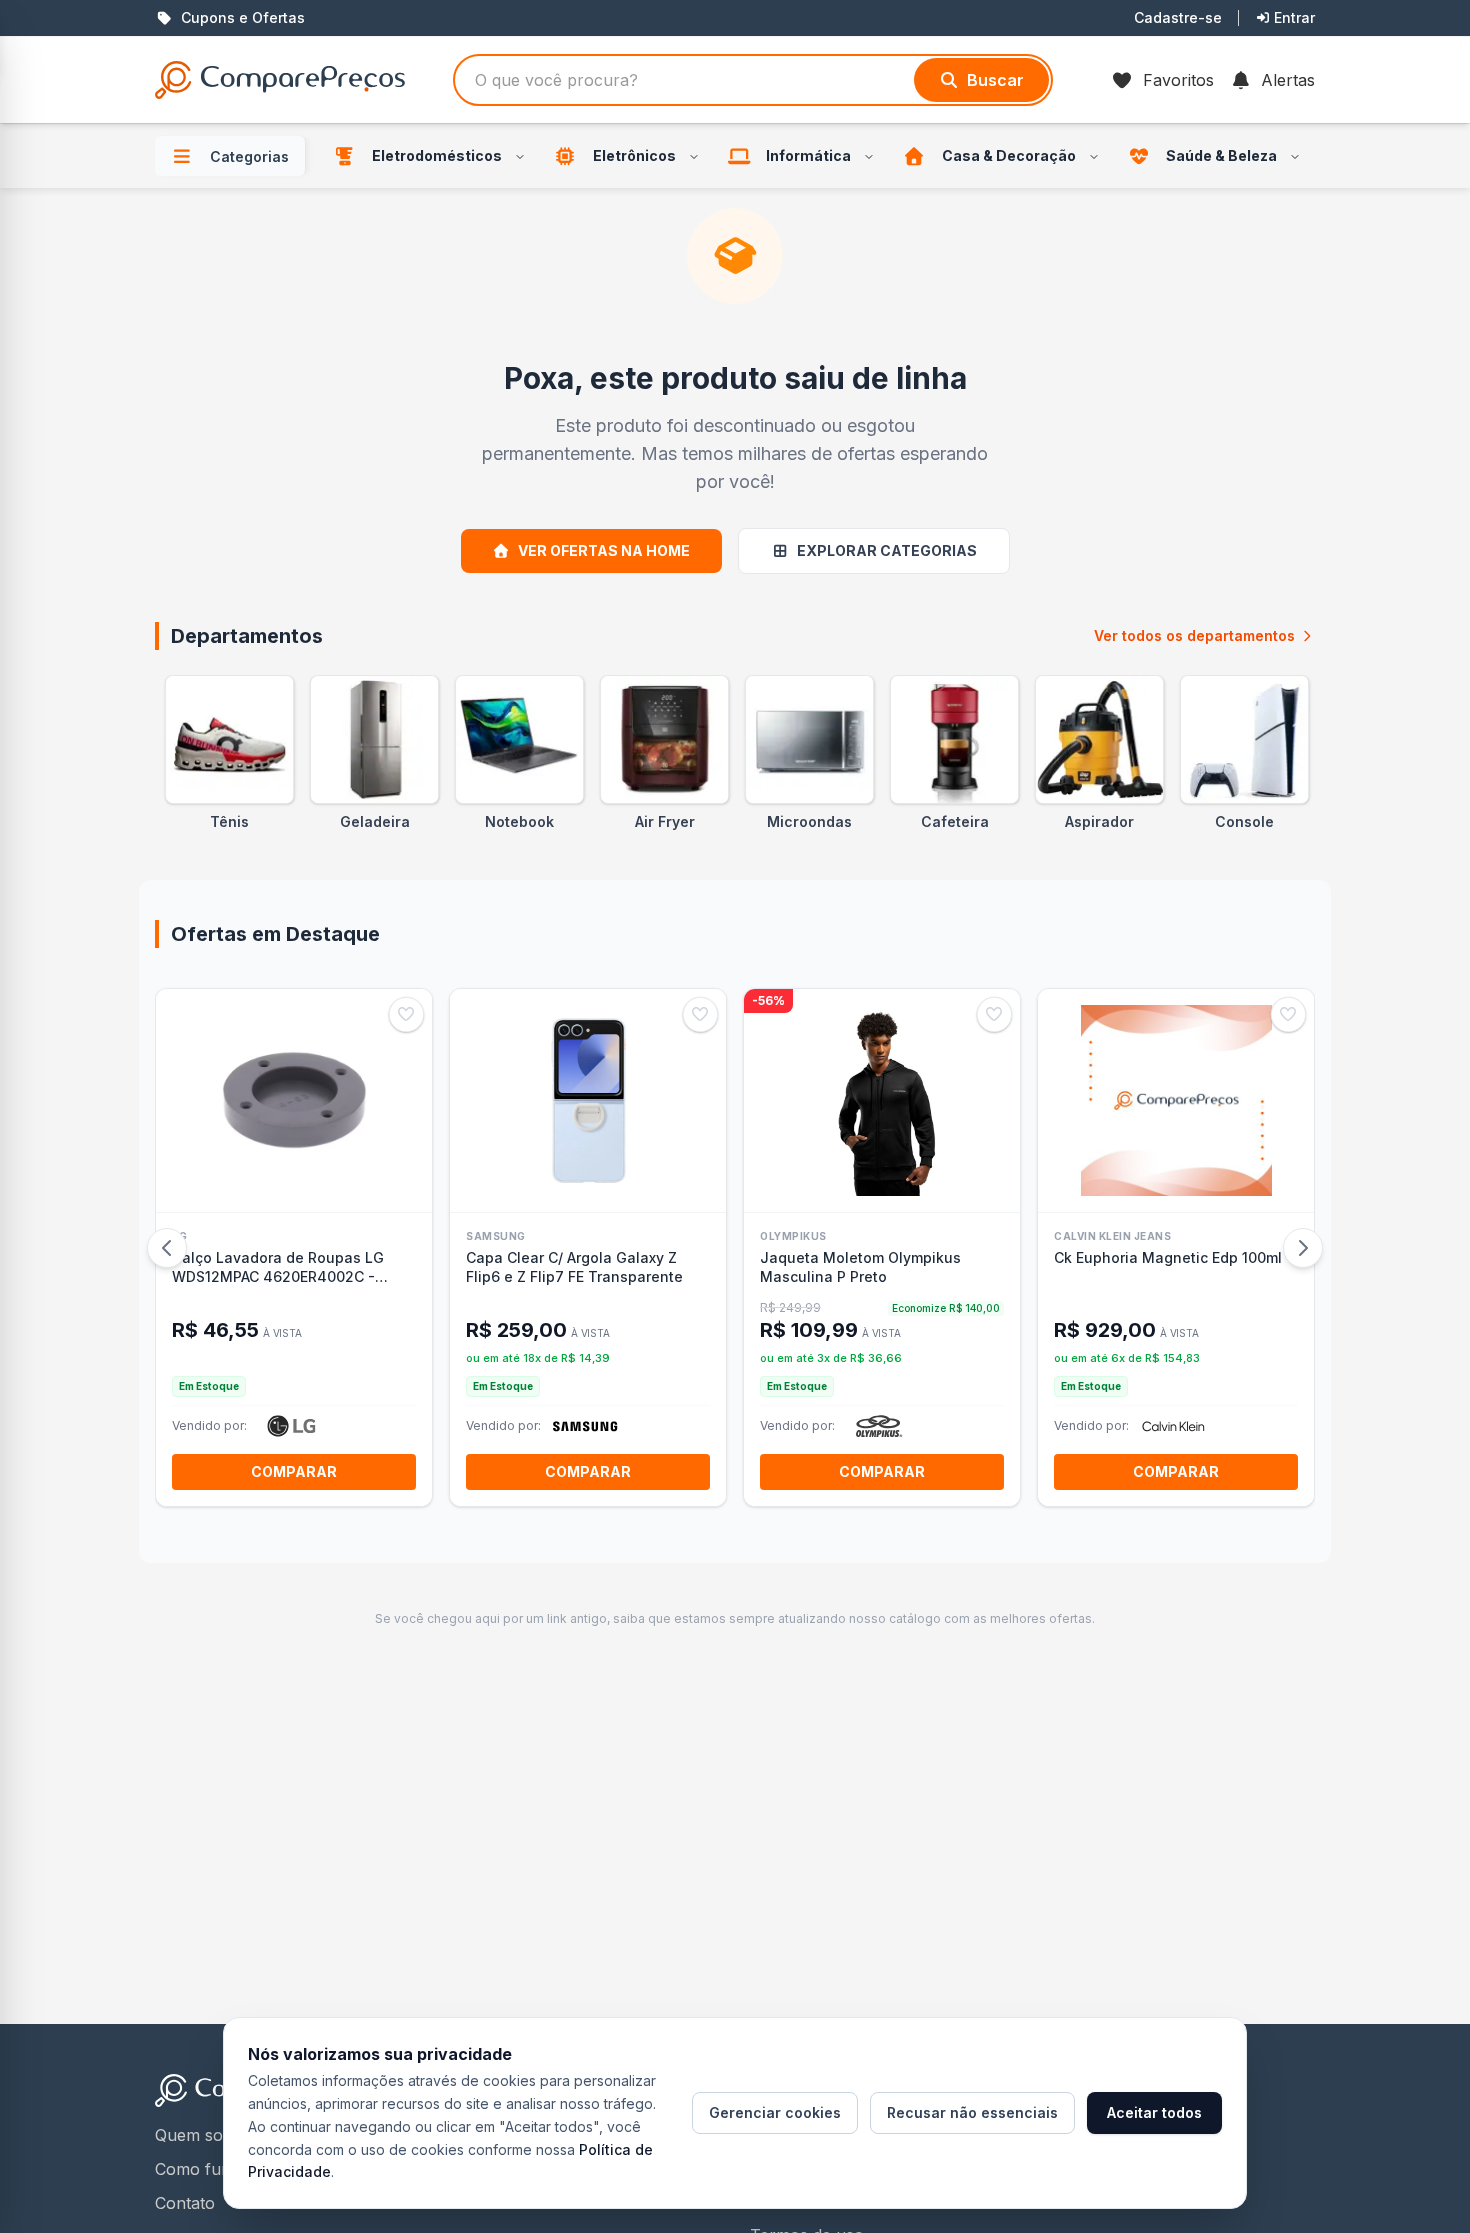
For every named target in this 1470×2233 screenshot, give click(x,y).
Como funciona (213, 2169)
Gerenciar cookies (775, 2112)
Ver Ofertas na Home (604, 550)
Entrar (1294, 17)
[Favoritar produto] (406, 1014)
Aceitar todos (1154, 2112)
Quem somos (205, 2135)
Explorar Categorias (887, 550)
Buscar (995, 80)
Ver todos (1194, 635)
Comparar (294, 1471)
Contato (185, 2203)
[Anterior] (167, 1248)
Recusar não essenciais (972, 2112)
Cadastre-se (1178, 17)
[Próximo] (1303, 1248)
